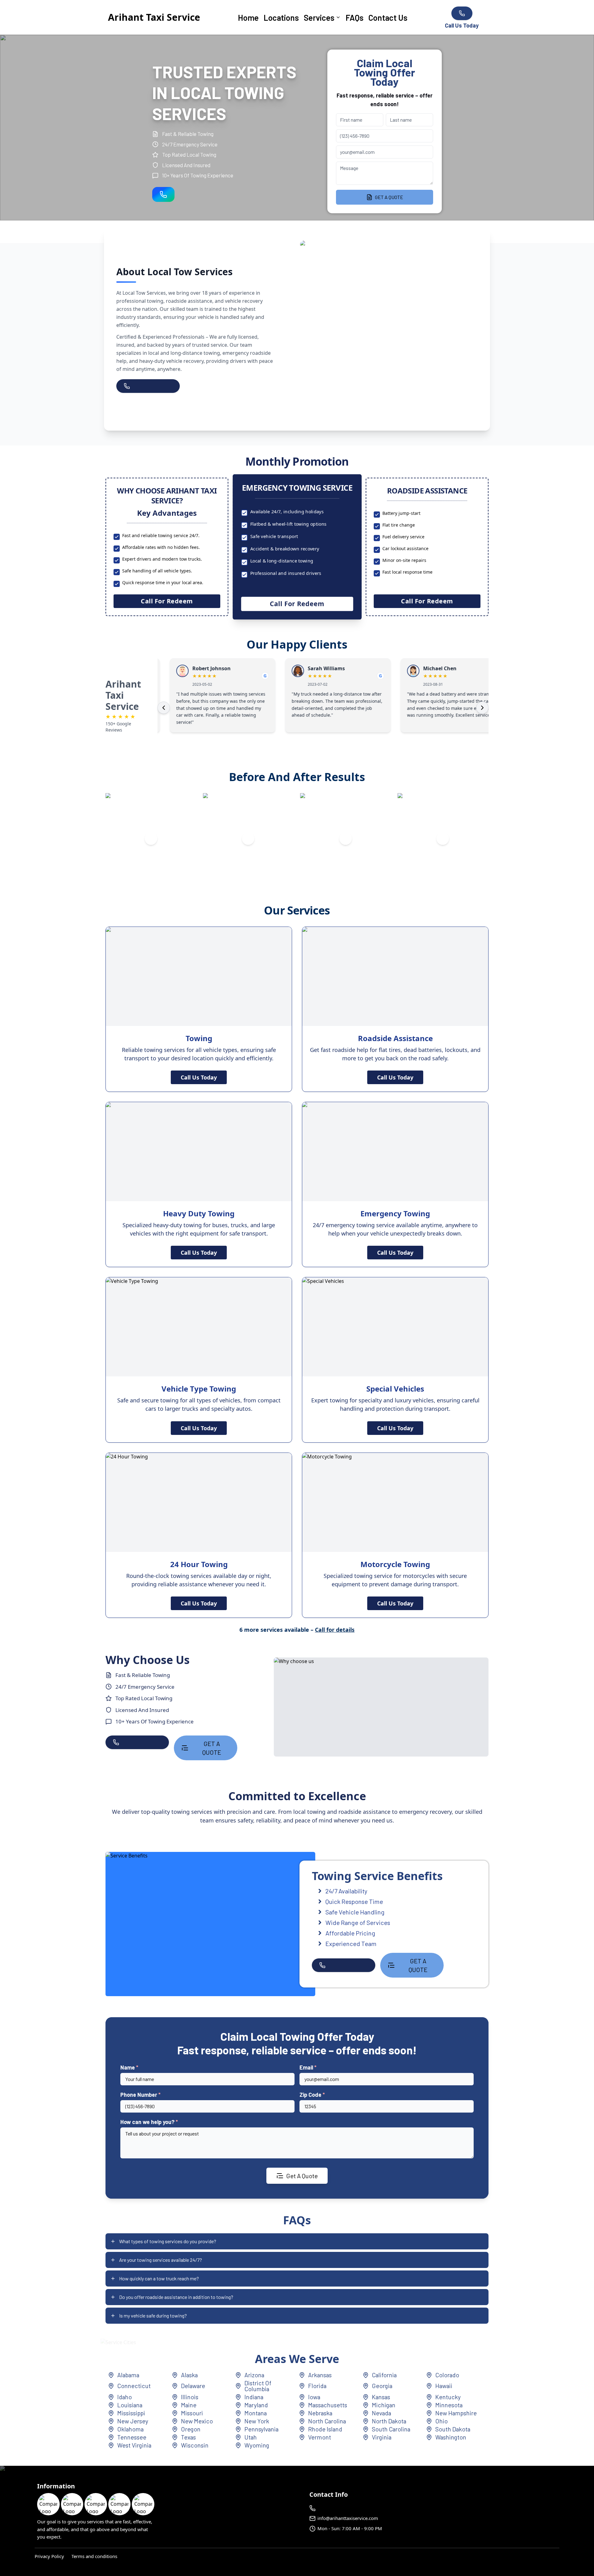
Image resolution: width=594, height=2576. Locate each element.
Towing (199, 1038)
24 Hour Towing (199, 1564)
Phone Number (140, 2095)
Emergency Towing (395, 1213)
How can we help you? (149, 2122)
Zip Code (312, 2095)
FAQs (355, 17)
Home (248, 17)
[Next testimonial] (482, 708)
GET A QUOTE (389, 197)
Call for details (335, 1630)
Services (319, 17)
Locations (281, 17)
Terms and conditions (94, 2556)
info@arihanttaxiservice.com (348, 2518)
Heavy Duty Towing (199, 1213)
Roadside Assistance (395, 1038)
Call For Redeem (167, 601)
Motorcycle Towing (395, 1564)
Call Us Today (199, 1077)
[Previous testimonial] (164, 708)
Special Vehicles (395, 1389)
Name (129, 2067)
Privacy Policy (49, 2556)
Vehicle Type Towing (199, 1389)
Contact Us (388, 17)
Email (308, 2067)
